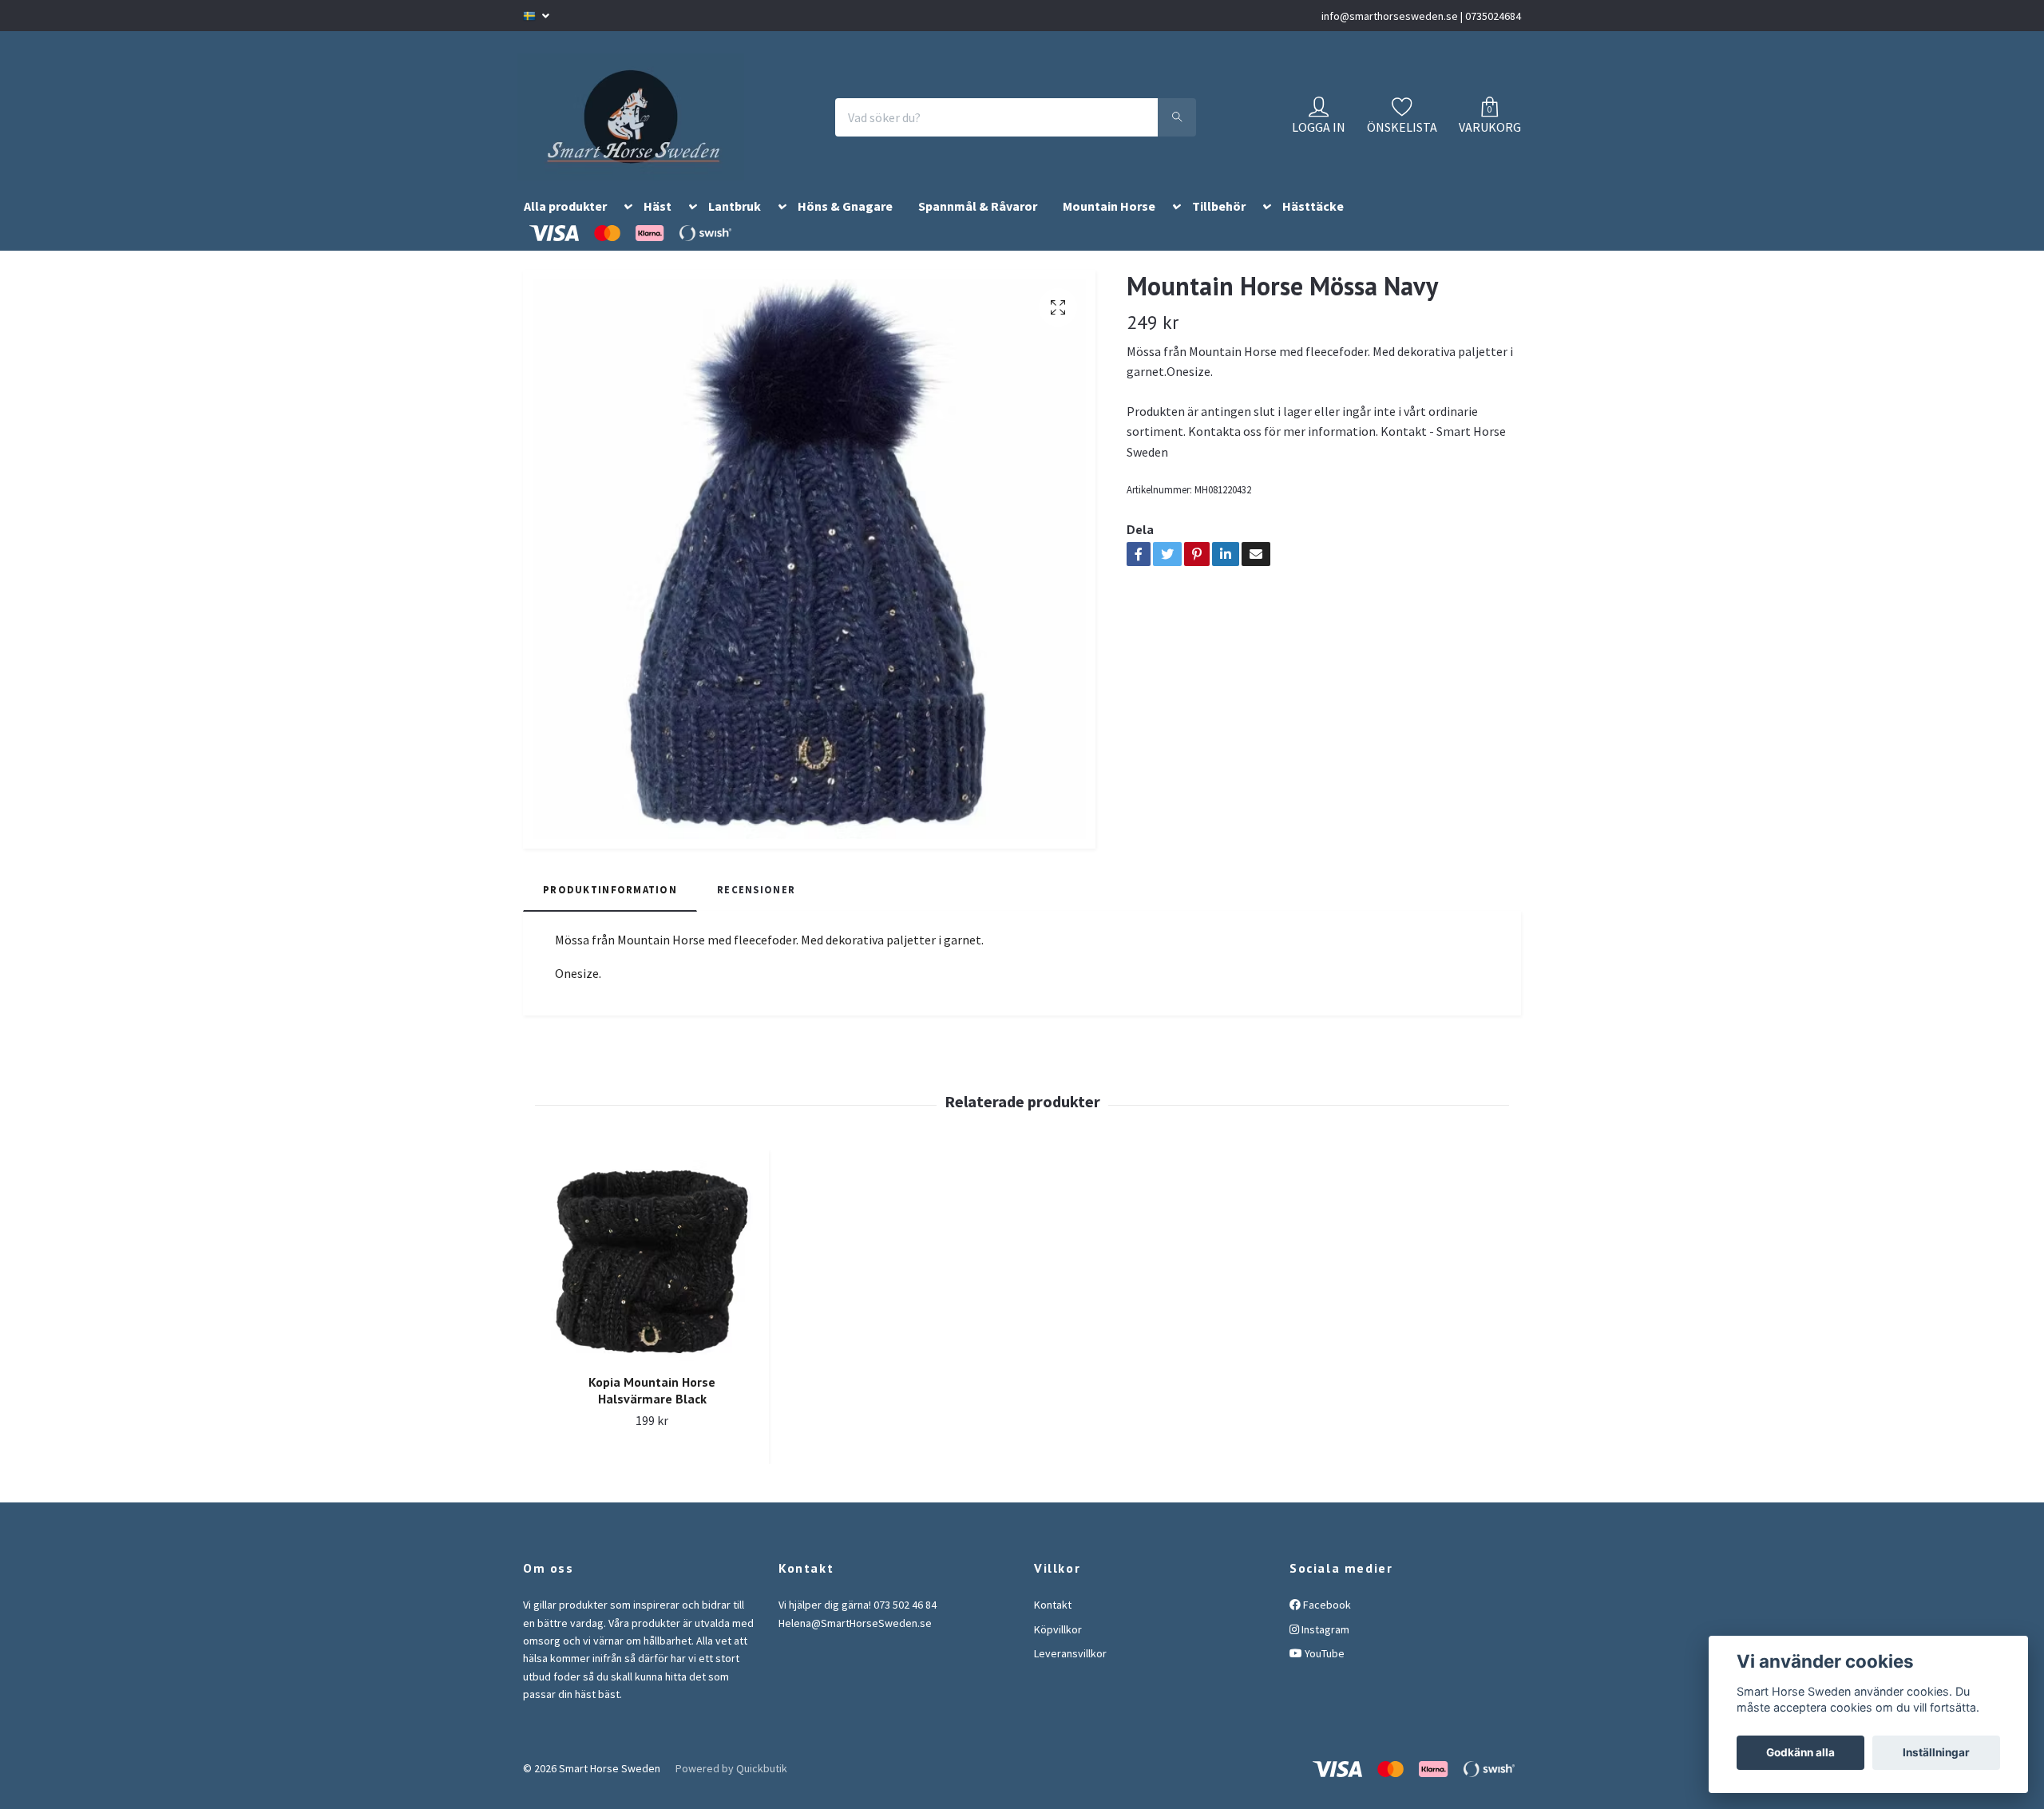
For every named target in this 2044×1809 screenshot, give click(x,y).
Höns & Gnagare (845, 226)
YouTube (1323, 1672)
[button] (625, 229)
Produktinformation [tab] (610, 908)
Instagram (1324, 1649)
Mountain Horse (1109, 226)
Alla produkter (565, 226)
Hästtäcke (1313, 226)
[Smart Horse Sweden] (648, 127)
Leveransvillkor (1070, 1672)
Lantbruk (735, 226)
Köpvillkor (1058, 1649)
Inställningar (1936, 1752)
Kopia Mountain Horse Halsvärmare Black (652, 1409)
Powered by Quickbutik (731, 1787)
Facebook (1326, 1624)
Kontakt (1053, 1624)
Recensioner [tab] (756, 908)
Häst (658, 226)
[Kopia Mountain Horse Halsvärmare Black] (652, 1279)
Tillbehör (1219, 226)
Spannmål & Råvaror (978, 226)
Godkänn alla (1800, 1752)
